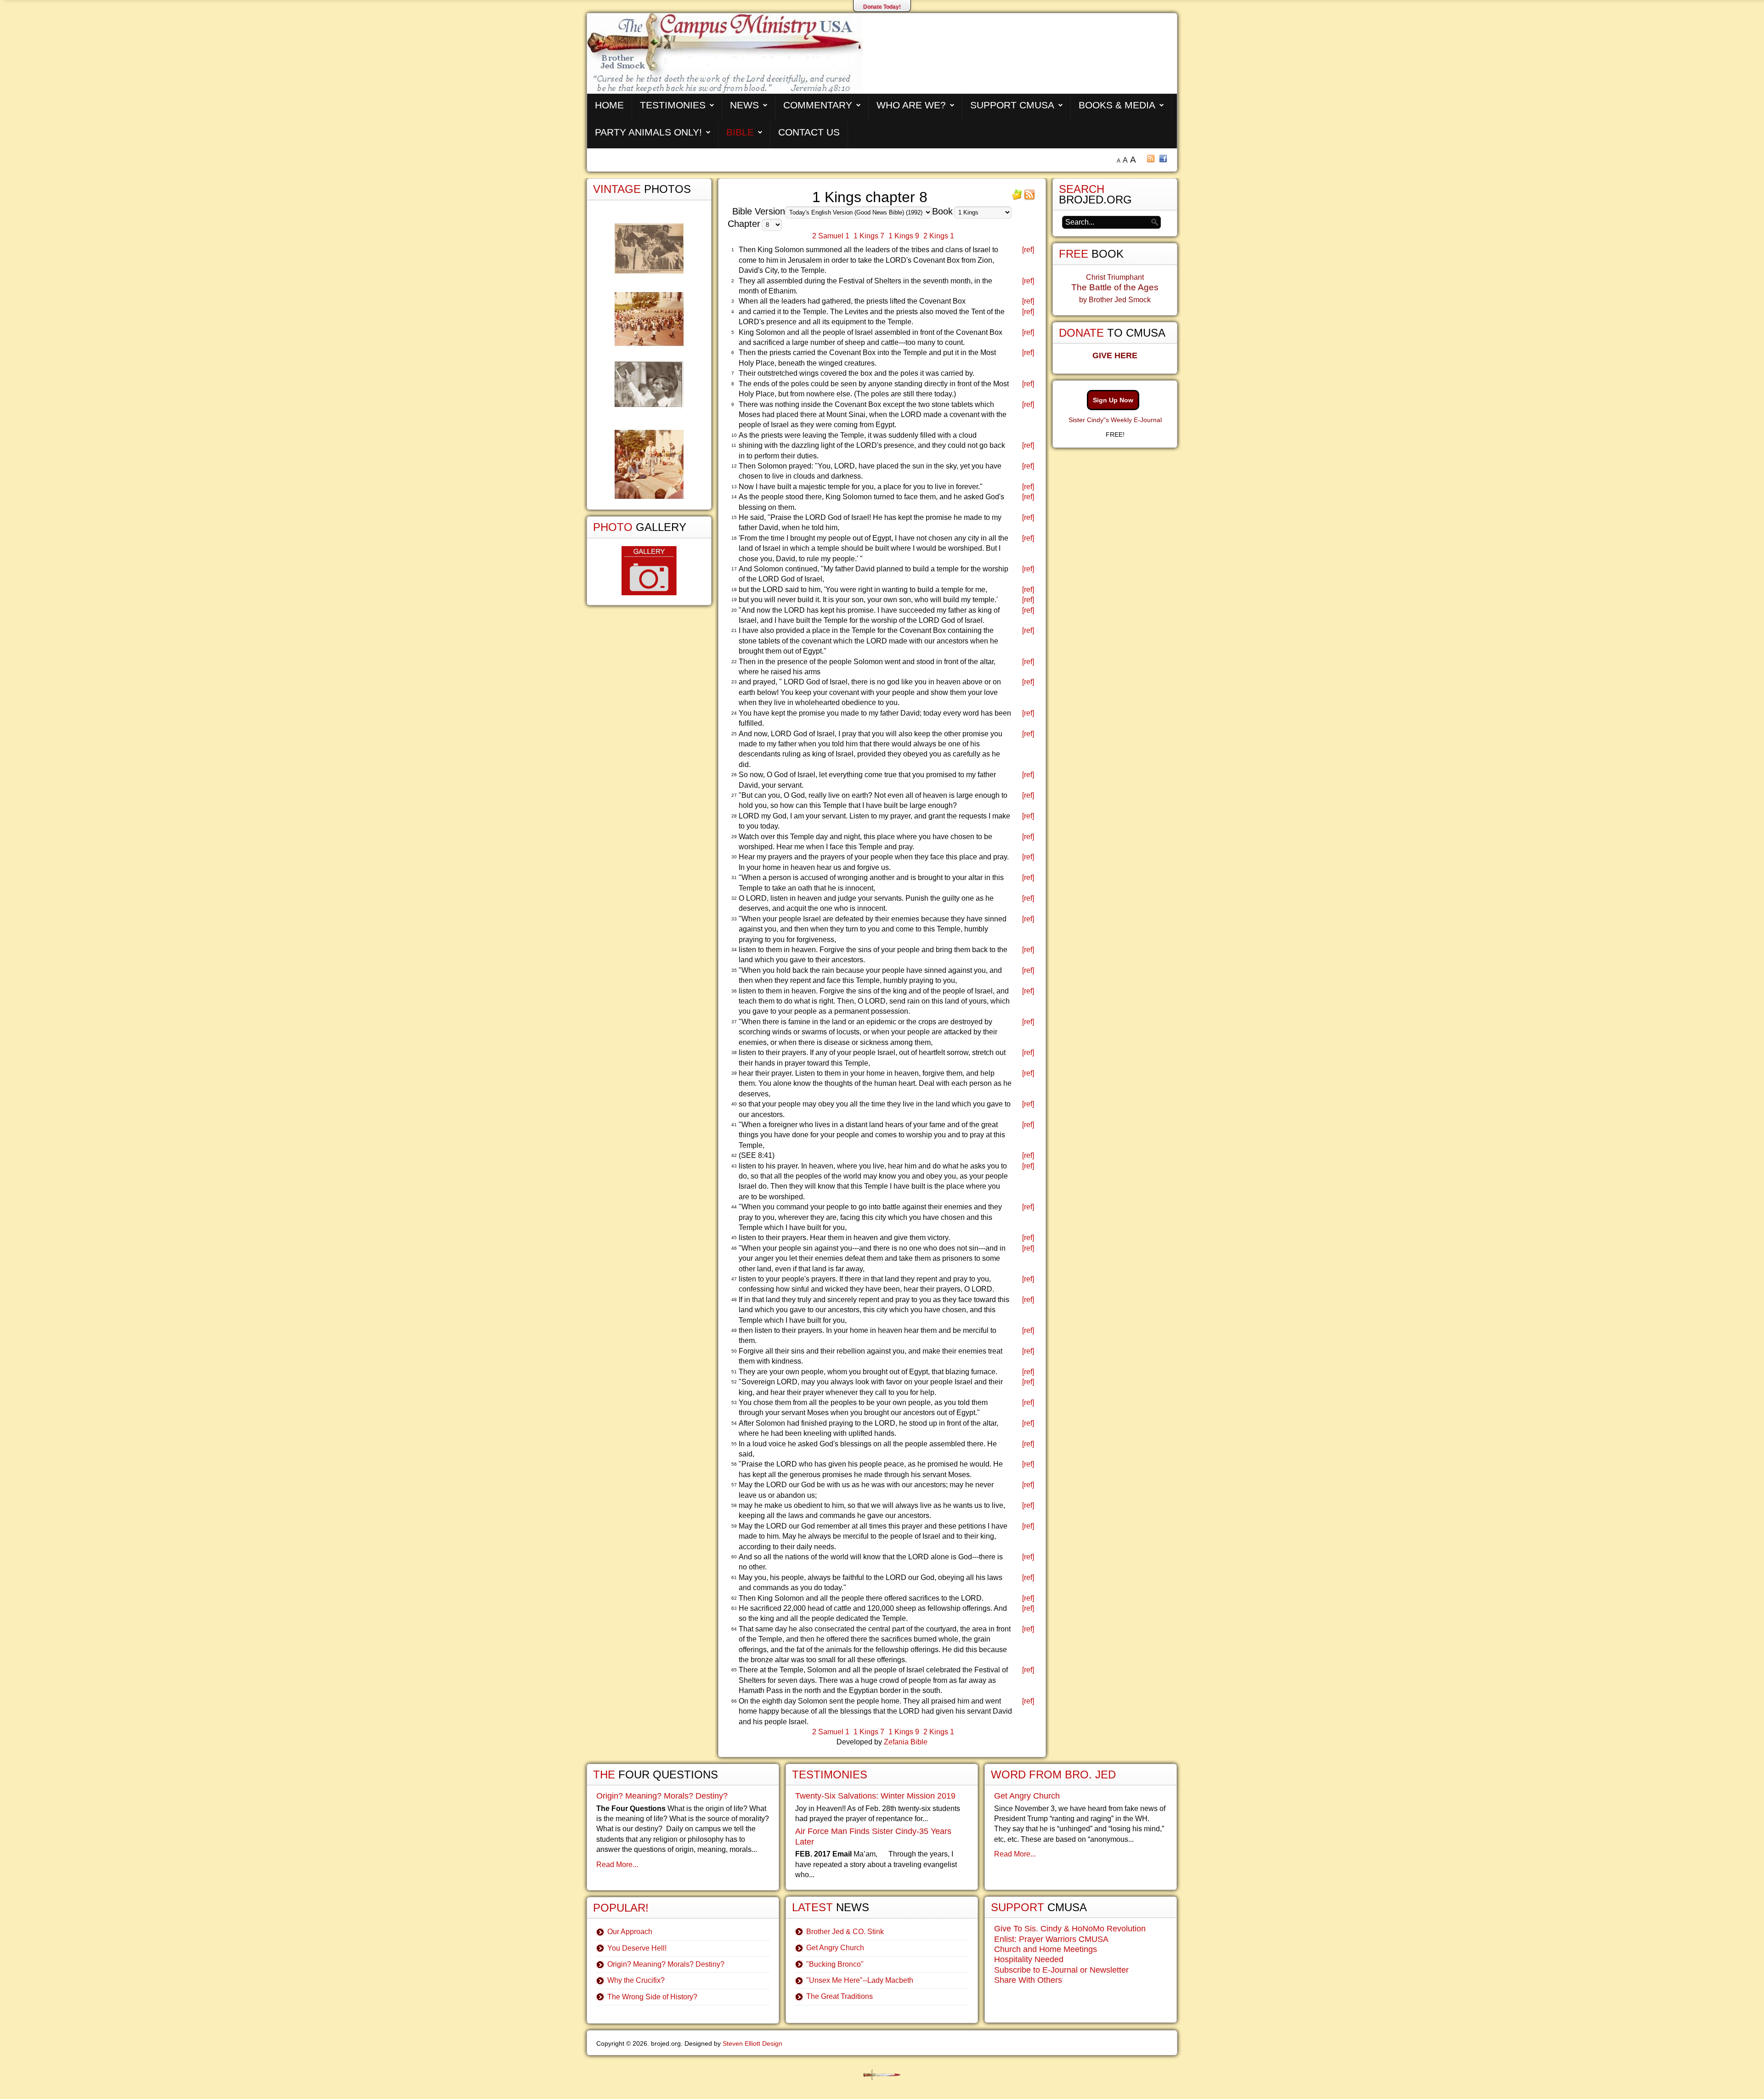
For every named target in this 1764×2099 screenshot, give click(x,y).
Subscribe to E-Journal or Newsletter (1061, 1970)
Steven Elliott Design (752, 2043)
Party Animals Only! (648, 132)
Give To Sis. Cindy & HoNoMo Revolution (1070, 1929)
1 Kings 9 (904, 236)
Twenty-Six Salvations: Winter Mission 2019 (875, 1796)
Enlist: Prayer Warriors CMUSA (1051, 1939)
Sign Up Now (1113, 400)
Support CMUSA (1012, 105)
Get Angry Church (835, 1948)
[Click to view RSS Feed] (1029, 198)
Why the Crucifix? (636, 1980)
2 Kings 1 (939, 236)
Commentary (818, 105)
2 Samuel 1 (831, 236)
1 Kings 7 (869, 236)
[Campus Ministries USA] (882, 2075)
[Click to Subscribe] (1017, 198)
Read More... (617, 1865)
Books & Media (1117, 105)
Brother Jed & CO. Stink (845, 1932)
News (744, 105)
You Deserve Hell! (637, 1948)
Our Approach (630, 1932)
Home (609, 105)
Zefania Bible (906, 1742)
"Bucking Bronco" (835, 1964)
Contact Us (809, 132)
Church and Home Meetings (1046, 1949)
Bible (740, 132)
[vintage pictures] (649, 361)
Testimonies (673, 105)
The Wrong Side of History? (652, 1997)
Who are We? (911, 105)
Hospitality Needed (1029, 1959)
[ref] (1028, 250)
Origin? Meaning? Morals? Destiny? (662, 1796)
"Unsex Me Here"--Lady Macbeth (860, 1980)
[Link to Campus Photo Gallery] (649, 571)
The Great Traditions (840, 1996)
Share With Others (1028, 1980)
